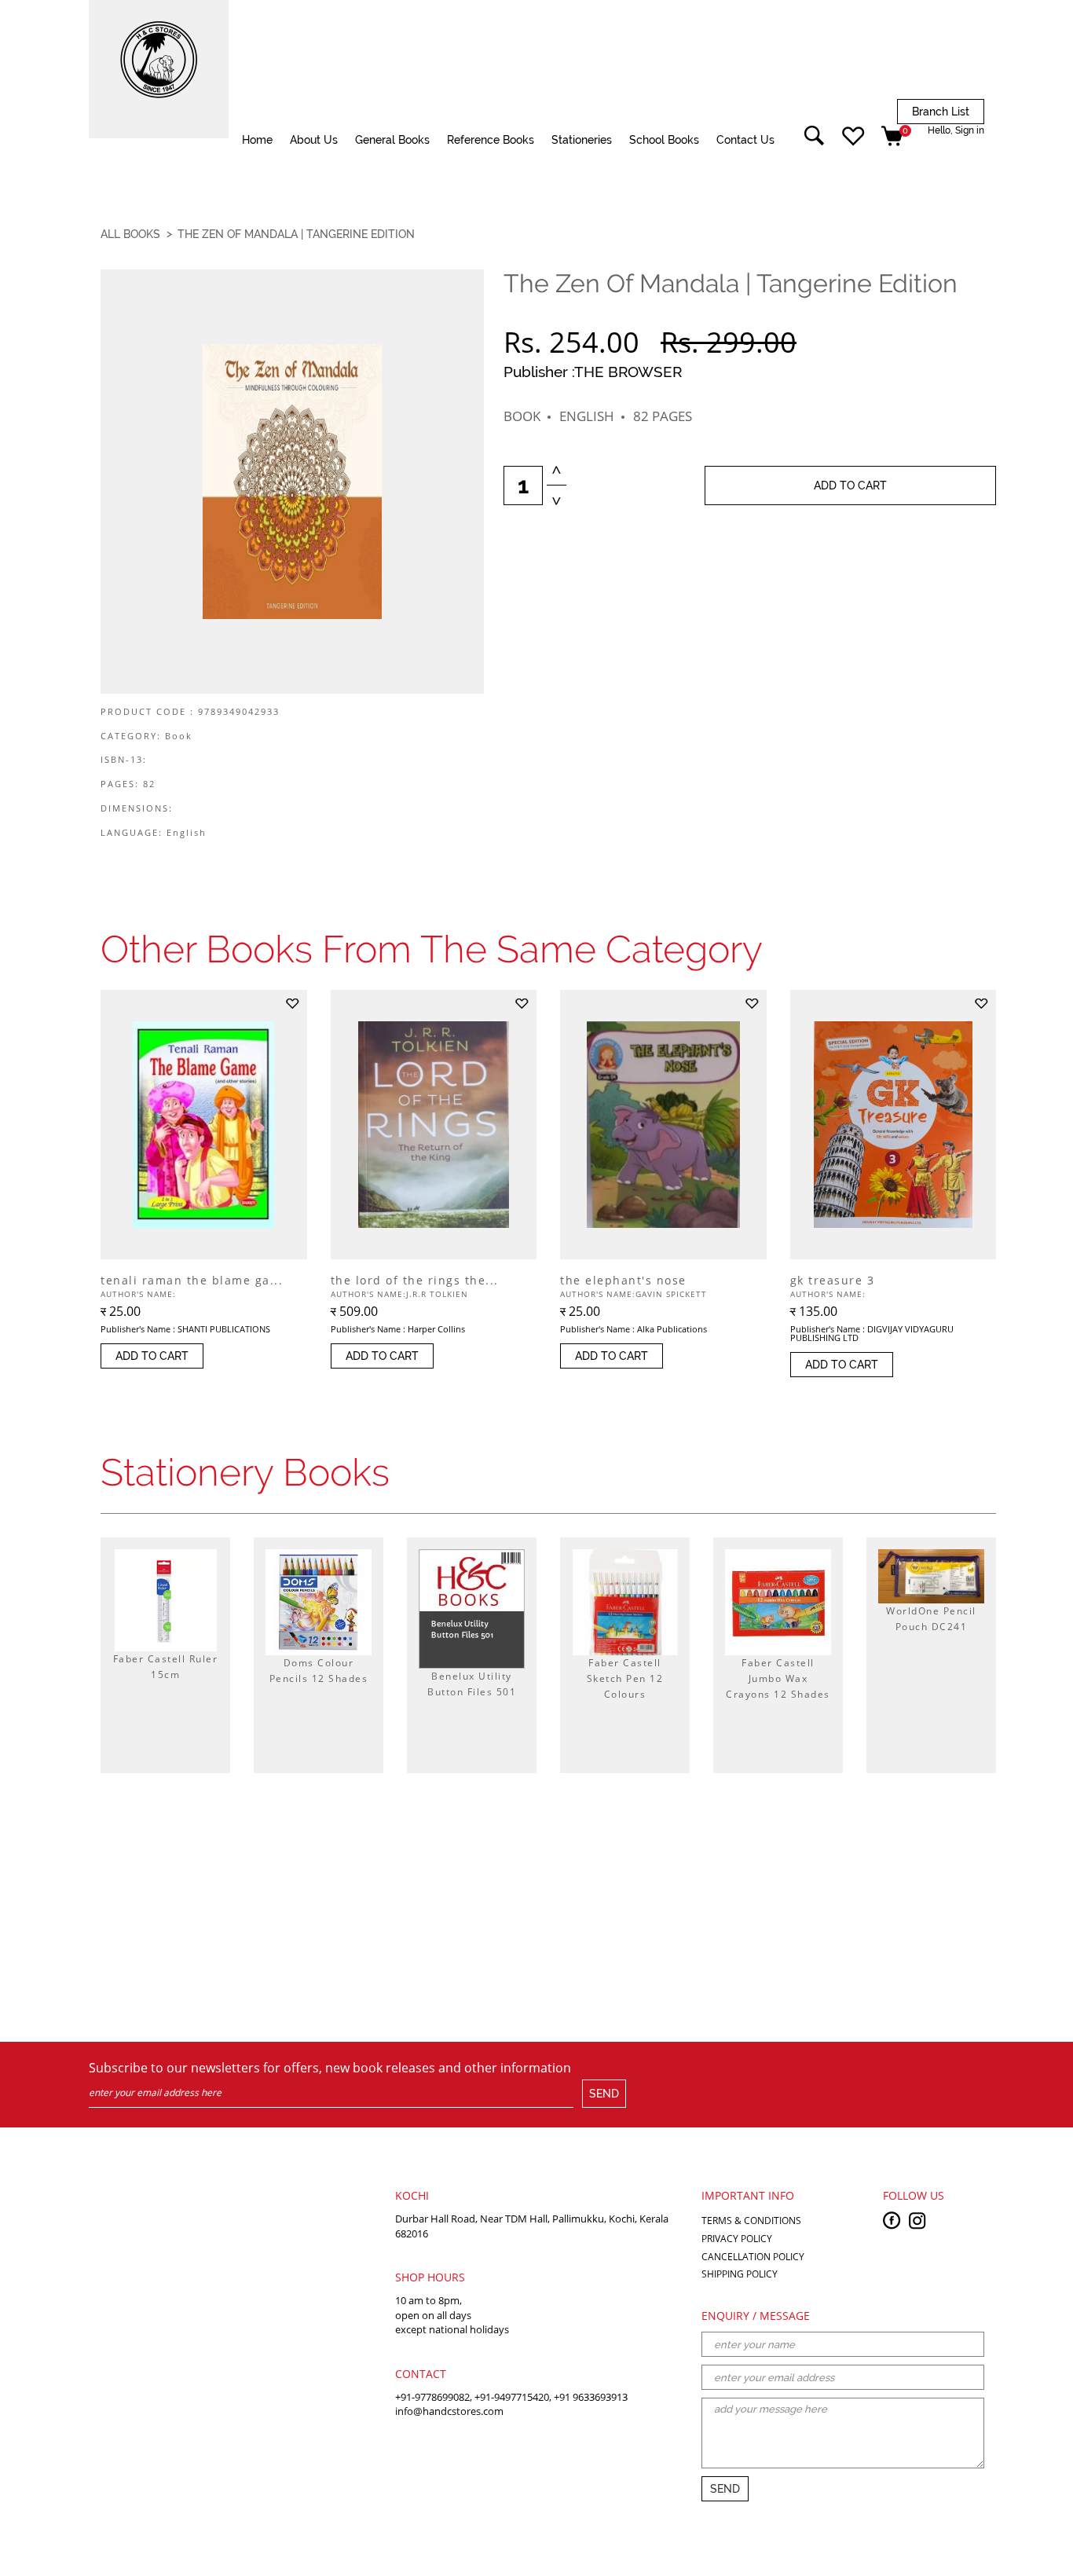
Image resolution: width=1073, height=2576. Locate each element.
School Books (664, 140)
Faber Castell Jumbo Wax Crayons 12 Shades (778, 1678)
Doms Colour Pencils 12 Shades (319, 1671)
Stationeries (582, 140)
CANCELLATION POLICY (753, 2257)
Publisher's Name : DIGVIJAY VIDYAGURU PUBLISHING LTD (872, 1333)
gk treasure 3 (833, 1281)
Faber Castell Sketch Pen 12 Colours (625, 1678)
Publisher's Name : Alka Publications (634, 1329)
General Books (392, 140)
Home (257, 140)
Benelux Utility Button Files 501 (472, 1684)
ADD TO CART (850, 486)
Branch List (941, 112)
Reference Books (491, 140)
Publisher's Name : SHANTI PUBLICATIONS (185, 1329)
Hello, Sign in (956, 130)
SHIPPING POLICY (740, 2274)
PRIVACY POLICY (737, 2239)
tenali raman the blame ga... (192, 1281)
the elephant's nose (623, 1281)
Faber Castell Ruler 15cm (166, 1667)
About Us (314, 140)
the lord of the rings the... (415, 1281)
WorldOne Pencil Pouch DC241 (931, 1619)
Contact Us (745, 140)
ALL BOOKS (130, 234)
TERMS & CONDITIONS (751, 2221)
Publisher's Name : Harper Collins (398, 1329)
